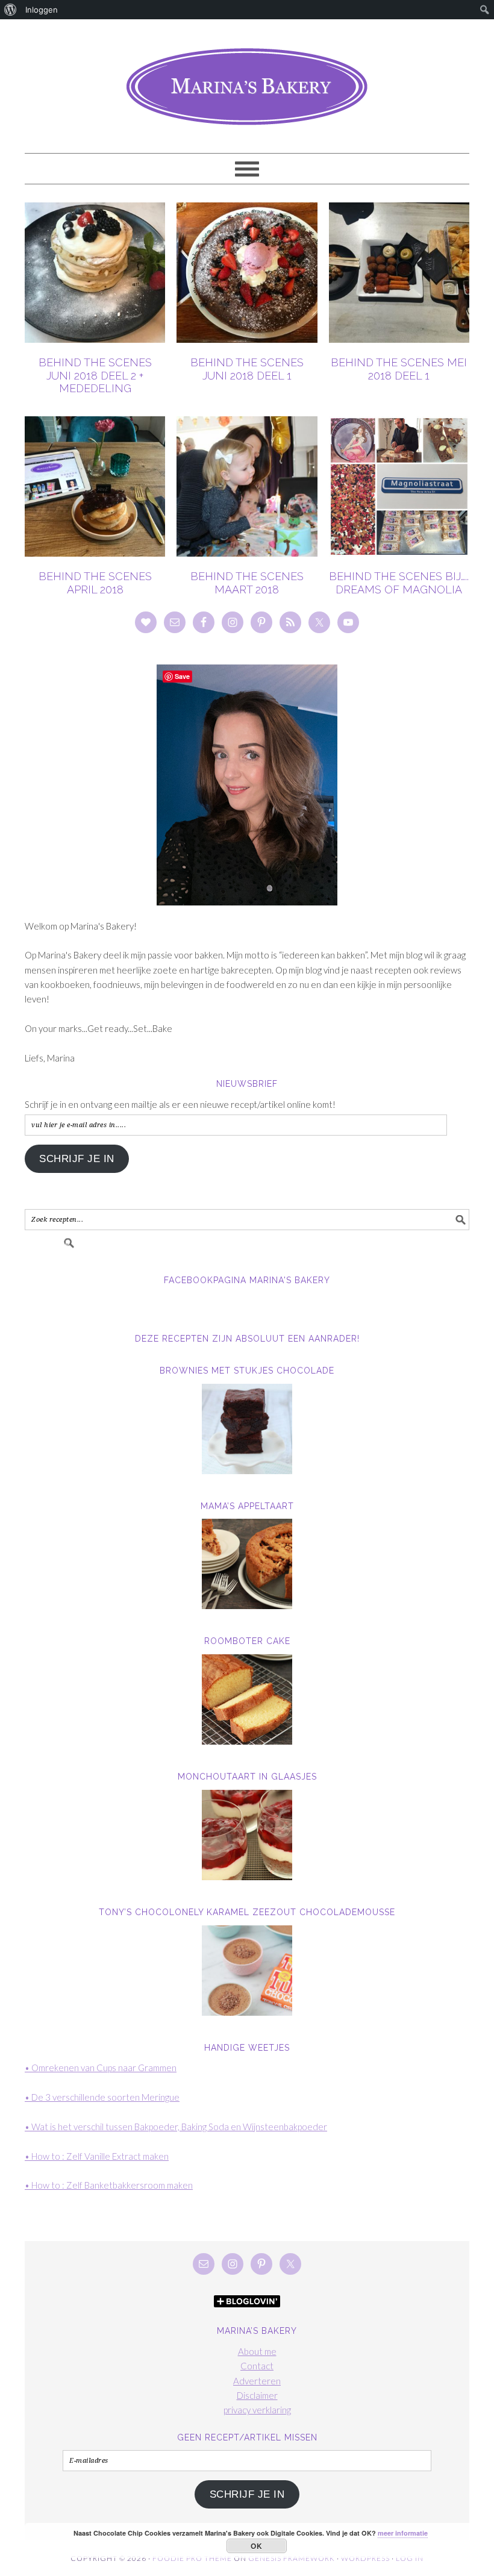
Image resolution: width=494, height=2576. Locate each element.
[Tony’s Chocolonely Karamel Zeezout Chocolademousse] (247, 1971)
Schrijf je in (77, 1159)
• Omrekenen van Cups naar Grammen (101, 2068)
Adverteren (257, 2381)
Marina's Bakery (247, 81)
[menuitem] (11, 10)
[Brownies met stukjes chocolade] (247, 1429)
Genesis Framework (292, 2558)
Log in (410, 2558)
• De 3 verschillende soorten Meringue (102, 2097)
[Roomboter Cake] (247, 1699)
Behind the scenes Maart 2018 (247, 583)
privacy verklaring (257, 2410)
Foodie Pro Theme (192, 2558)
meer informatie (403, 2533)
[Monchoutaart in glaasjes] (247, 1835)
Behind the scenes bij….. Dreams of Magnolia (399, 583)
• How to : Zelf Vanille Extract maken (97, 2156)
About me (257, 2351)
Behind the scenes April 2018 (95, 583)
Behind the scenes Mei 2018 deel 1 (399, 369)
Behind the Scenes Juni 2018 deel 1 (247, 369)
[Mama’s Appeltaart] (247, 1564)
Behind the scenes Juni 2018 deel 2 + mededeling (95, 375)
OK (256, 2546)
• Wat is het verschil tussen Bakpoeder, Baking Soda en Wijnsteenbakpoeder (176, 2127)
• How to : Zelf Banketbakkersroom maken (109, 2185)
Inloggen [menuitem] (42, 10)
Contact (257, 2366)
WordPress (365, 2558)
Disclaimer (257, 2395)
